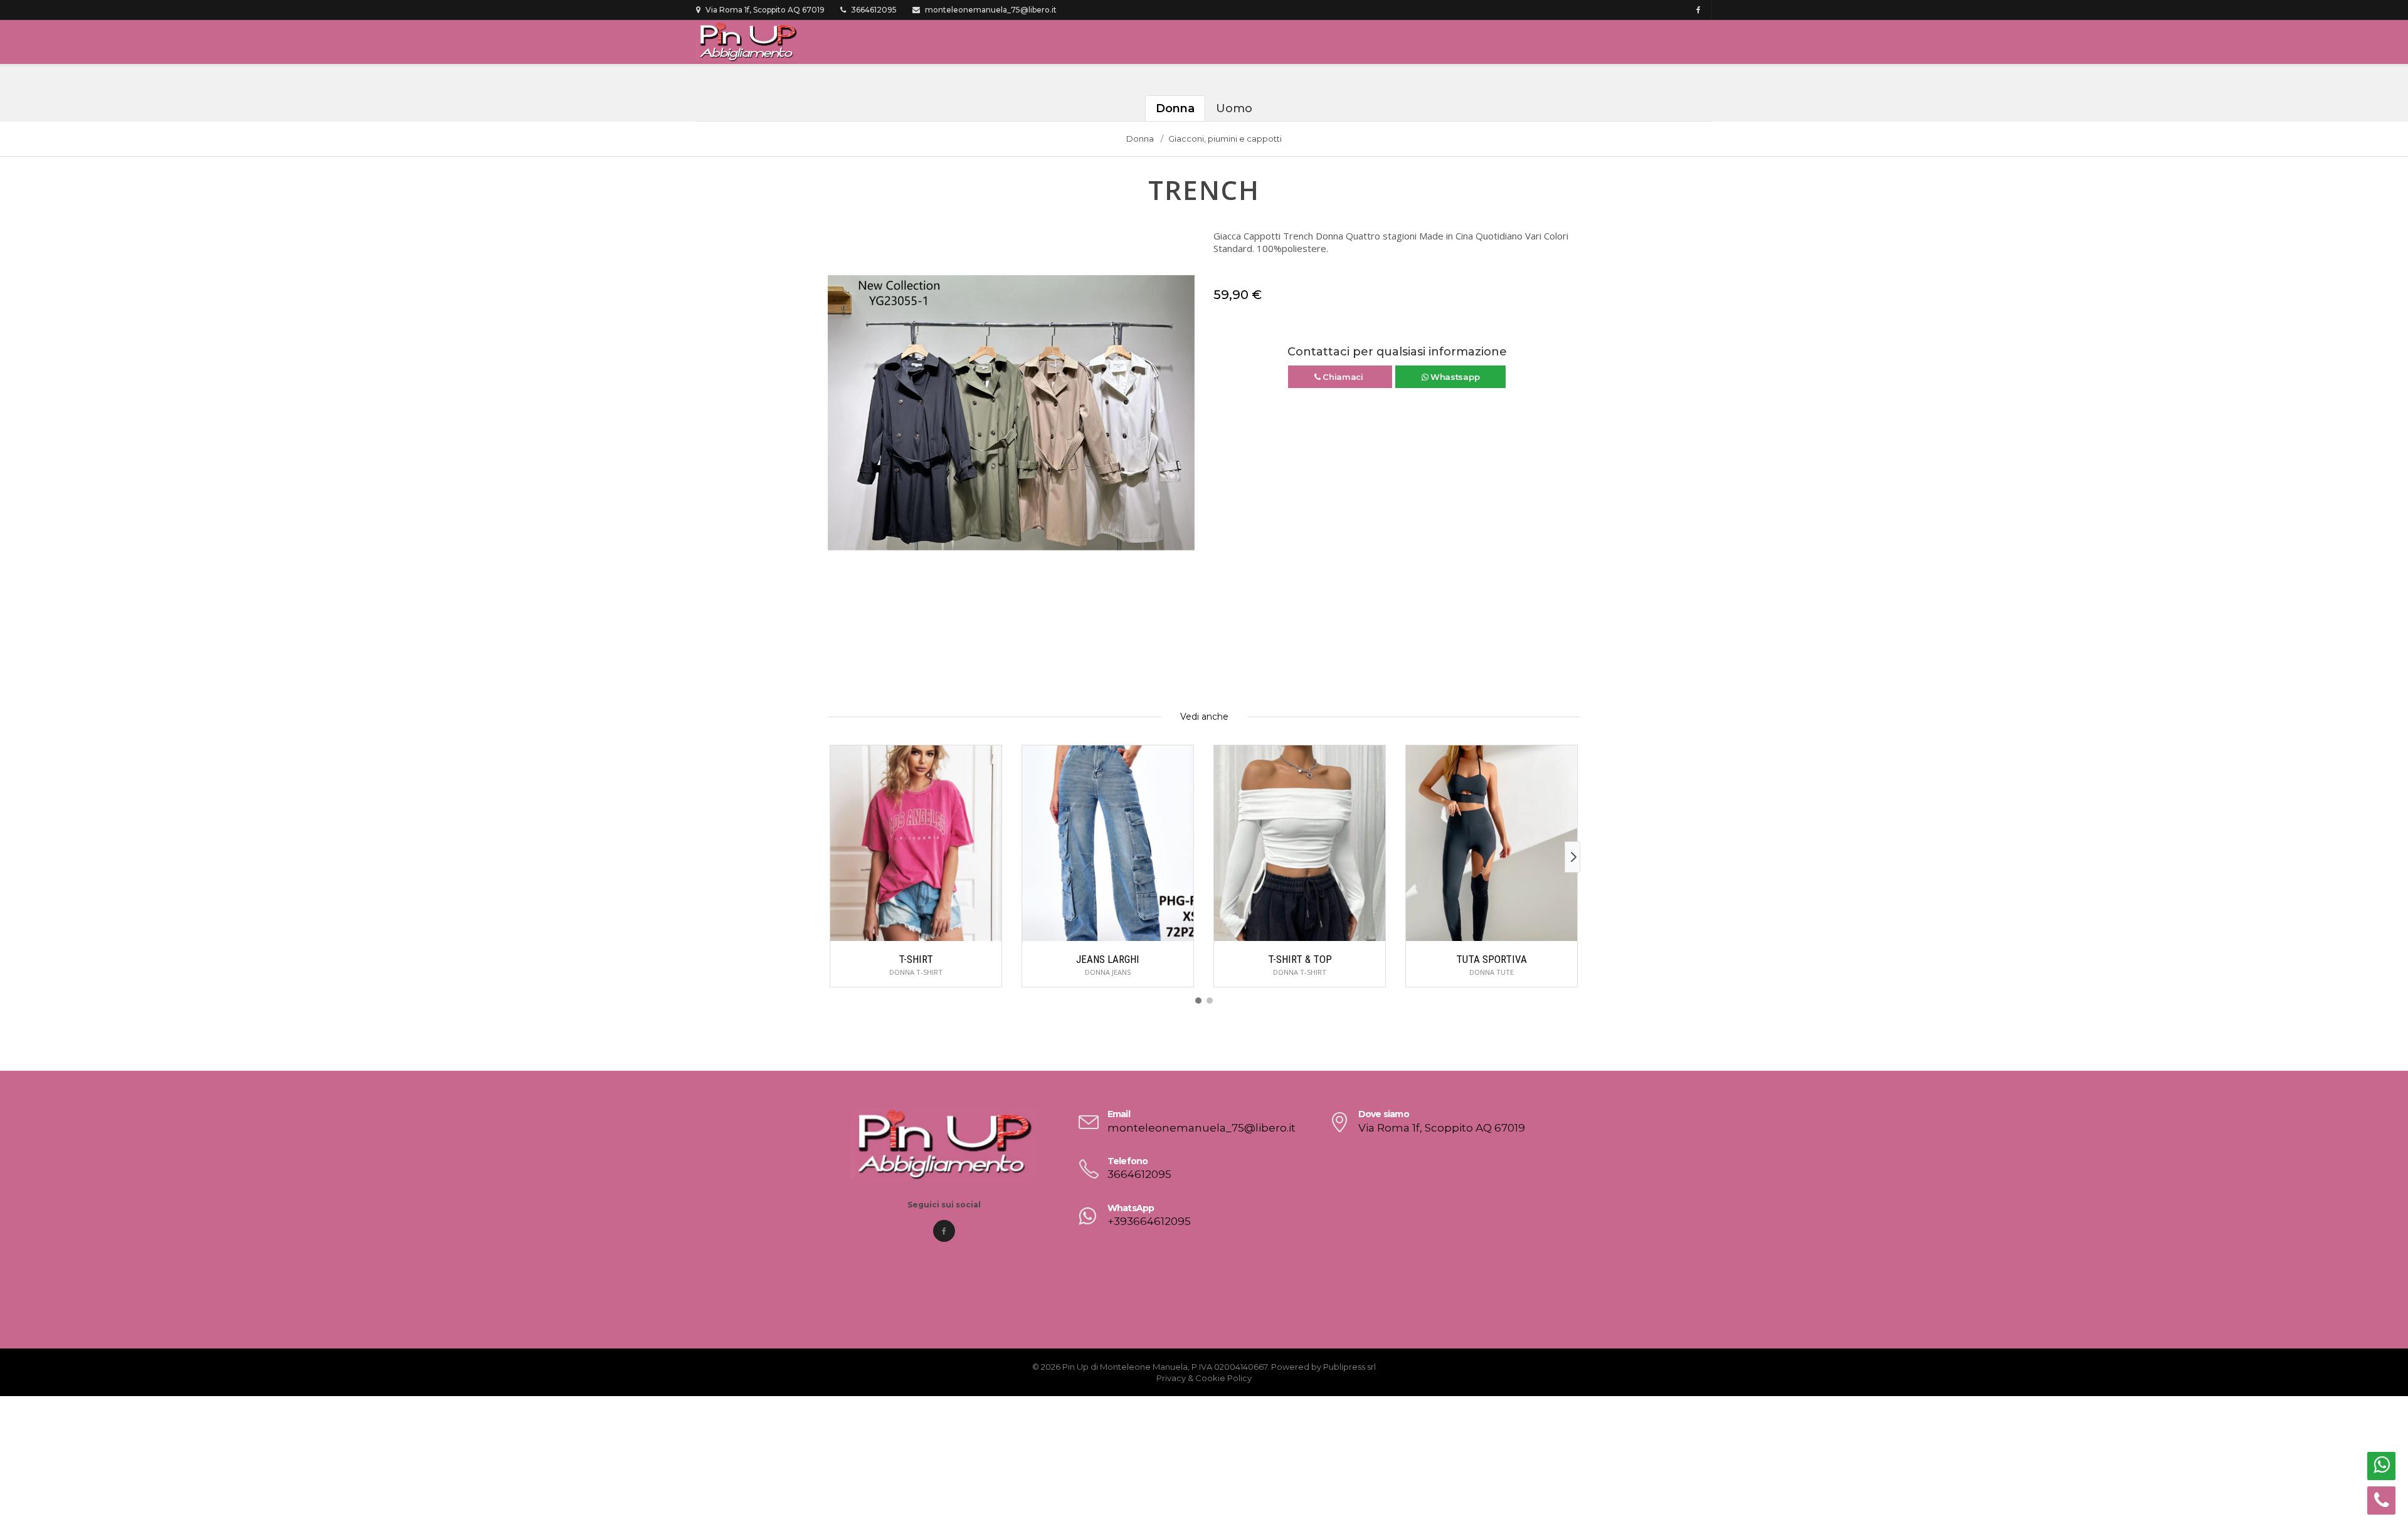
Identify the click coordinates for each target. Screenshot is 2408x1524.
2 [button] (1021, 579)
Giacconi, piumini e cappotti (1225, 139)
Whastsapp (1454, 377)
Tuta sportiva (1492, 959)
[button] (838, 419)
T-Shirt (916, 959)
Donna (1175, 108)
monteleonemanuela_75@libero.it (990, 10)
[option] (1011, 413)
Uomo (1234, 108)
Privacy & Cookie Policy (1204, 1378)
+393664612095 (1149, 1221)
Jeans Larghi (1108, 959)
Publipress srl (1349, 1367)
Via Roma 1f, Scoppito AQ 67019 (764, 10)
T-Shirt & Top (1300, 959)
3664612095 (873, 10)
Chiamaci (1343, 377)
